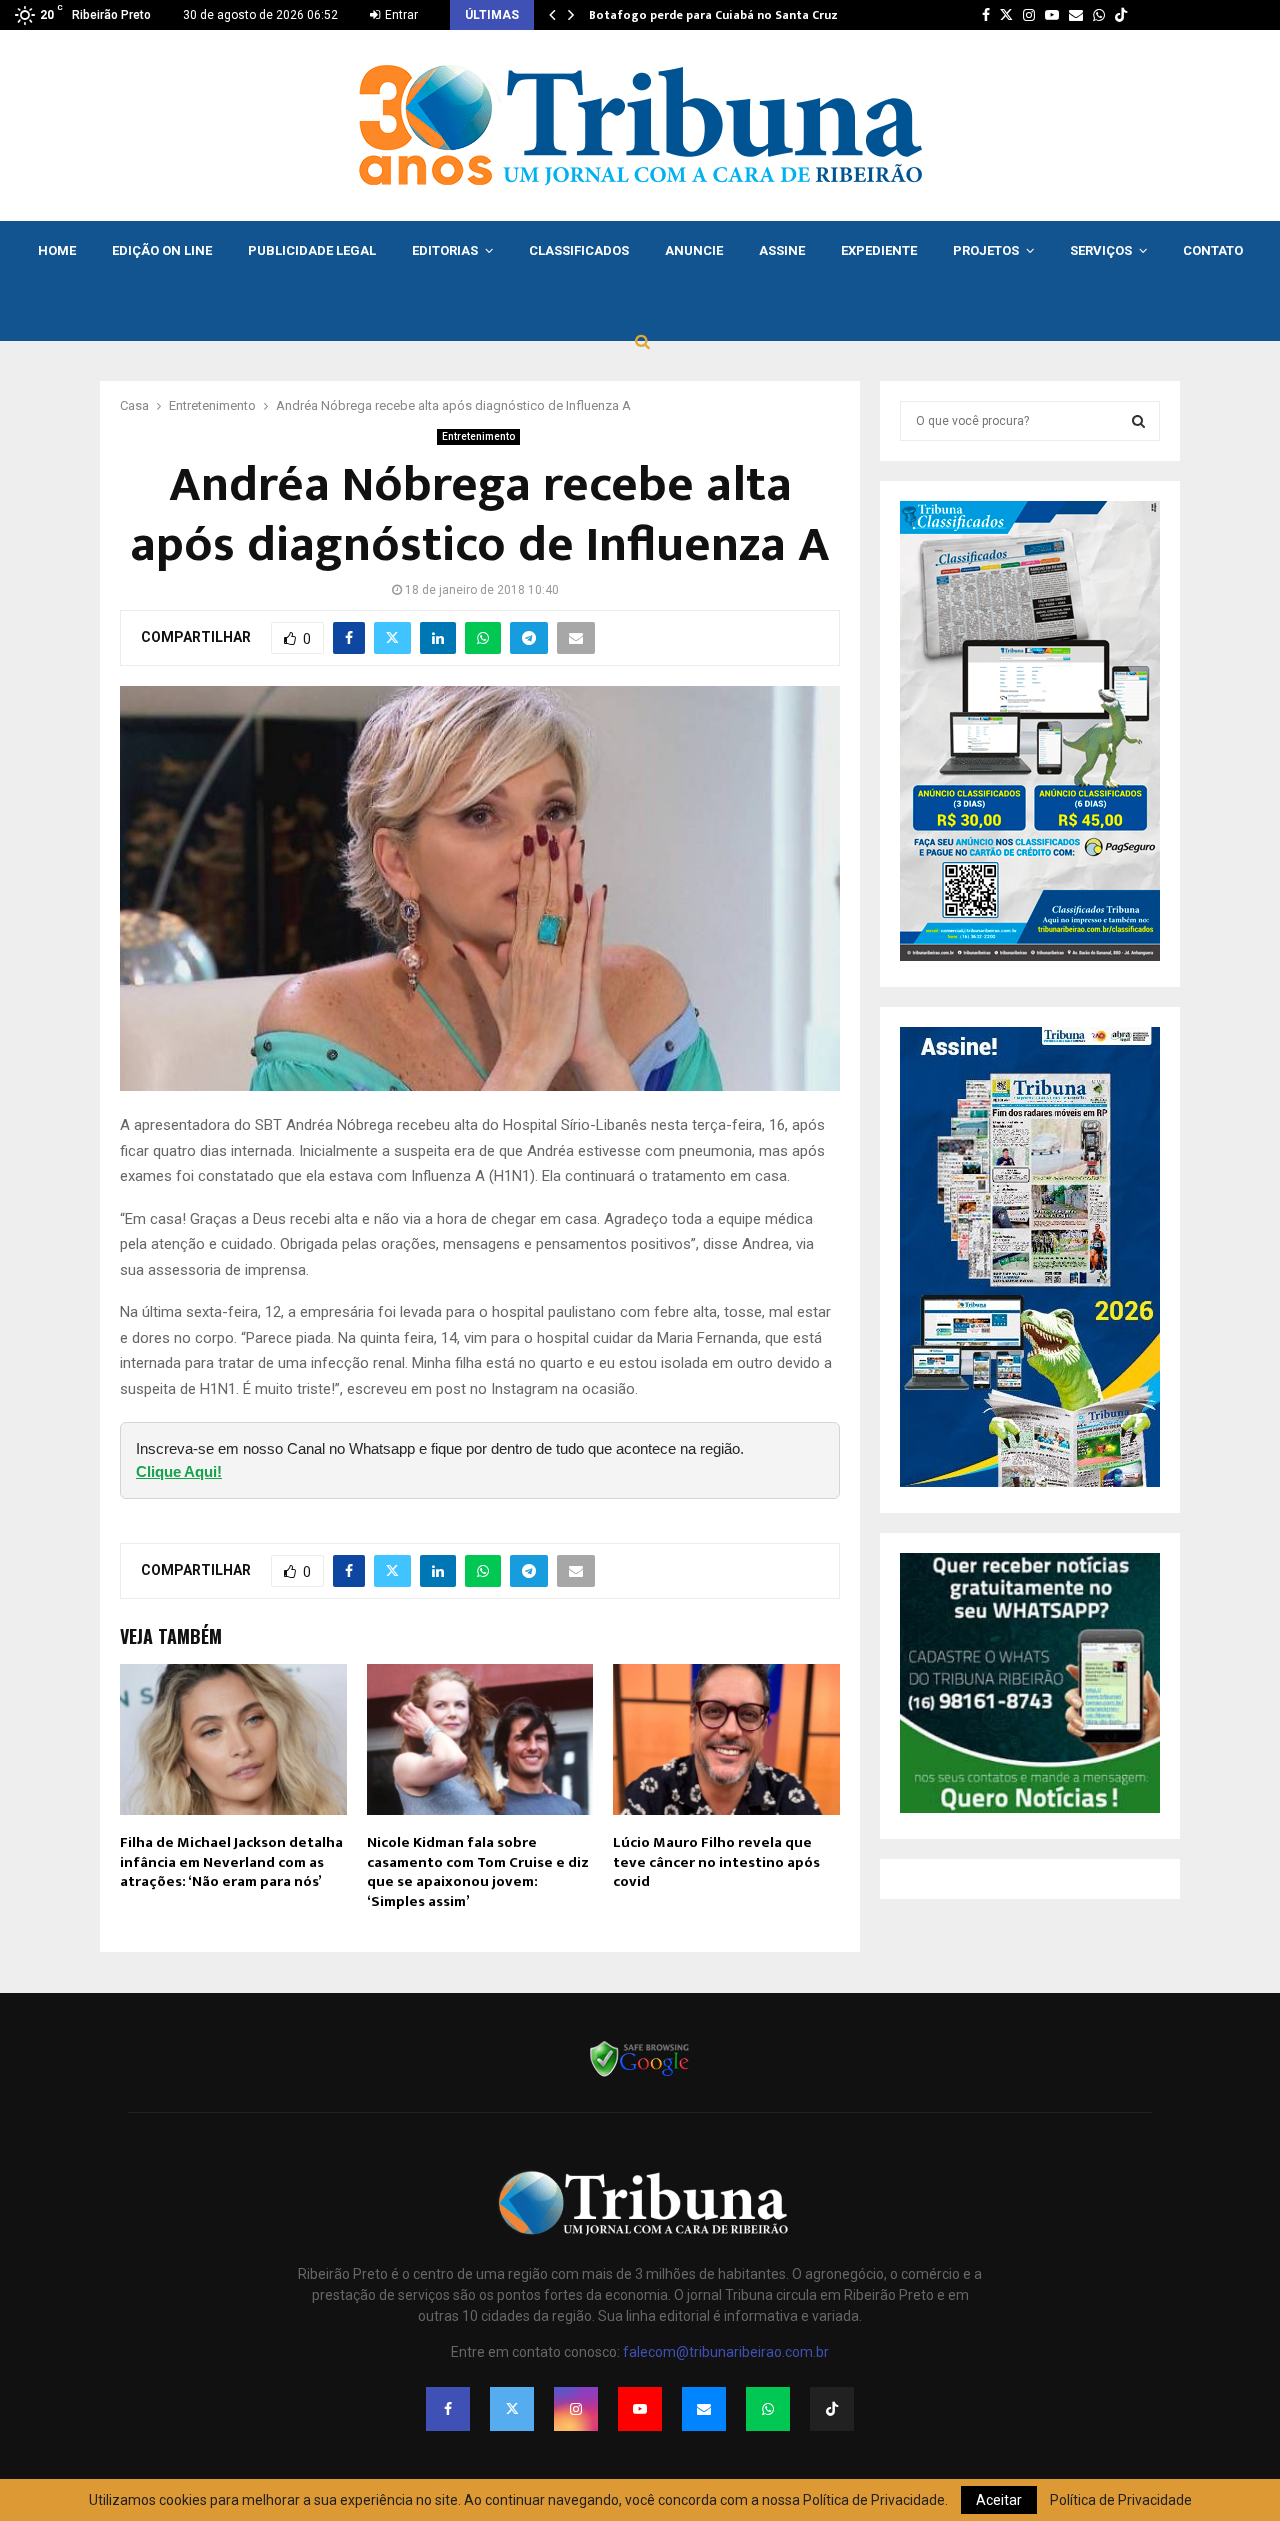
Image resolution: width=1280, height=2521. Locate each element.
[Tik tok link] (1121, 15)
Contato (1213, 250)
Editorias (445, 250)
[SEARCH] (1138, 421)
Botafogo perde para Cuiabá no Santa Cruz (713, 15)
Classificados (579, 250)
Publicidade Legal (312, 250)
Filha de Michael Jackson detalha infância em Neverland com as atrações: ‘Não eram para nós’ (231, 1862)
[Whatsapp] (768, 2409)
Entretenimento (478, 436)
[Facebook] (448, 2409)
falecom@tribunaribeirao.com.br (726, 2352)
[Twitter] (512, 2409)
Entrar (400, 15)
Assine (782, 250)
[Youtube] (640, 2409)
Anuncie (694, 250)
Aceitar (999, 2500)
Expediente (879, 250)
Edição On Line (162, 250)
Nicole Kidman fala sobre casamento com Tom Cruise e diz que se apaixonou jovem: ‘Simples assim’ (478, 1872)
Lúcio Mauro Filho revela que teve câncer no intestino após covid (716, 1862)
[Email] (704, 2409)
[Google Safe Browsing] (640, 2075)
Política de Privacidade (1121, 2500)
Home (57, 250)
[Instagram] (576, 2409)
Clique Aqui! (179, 1471)
